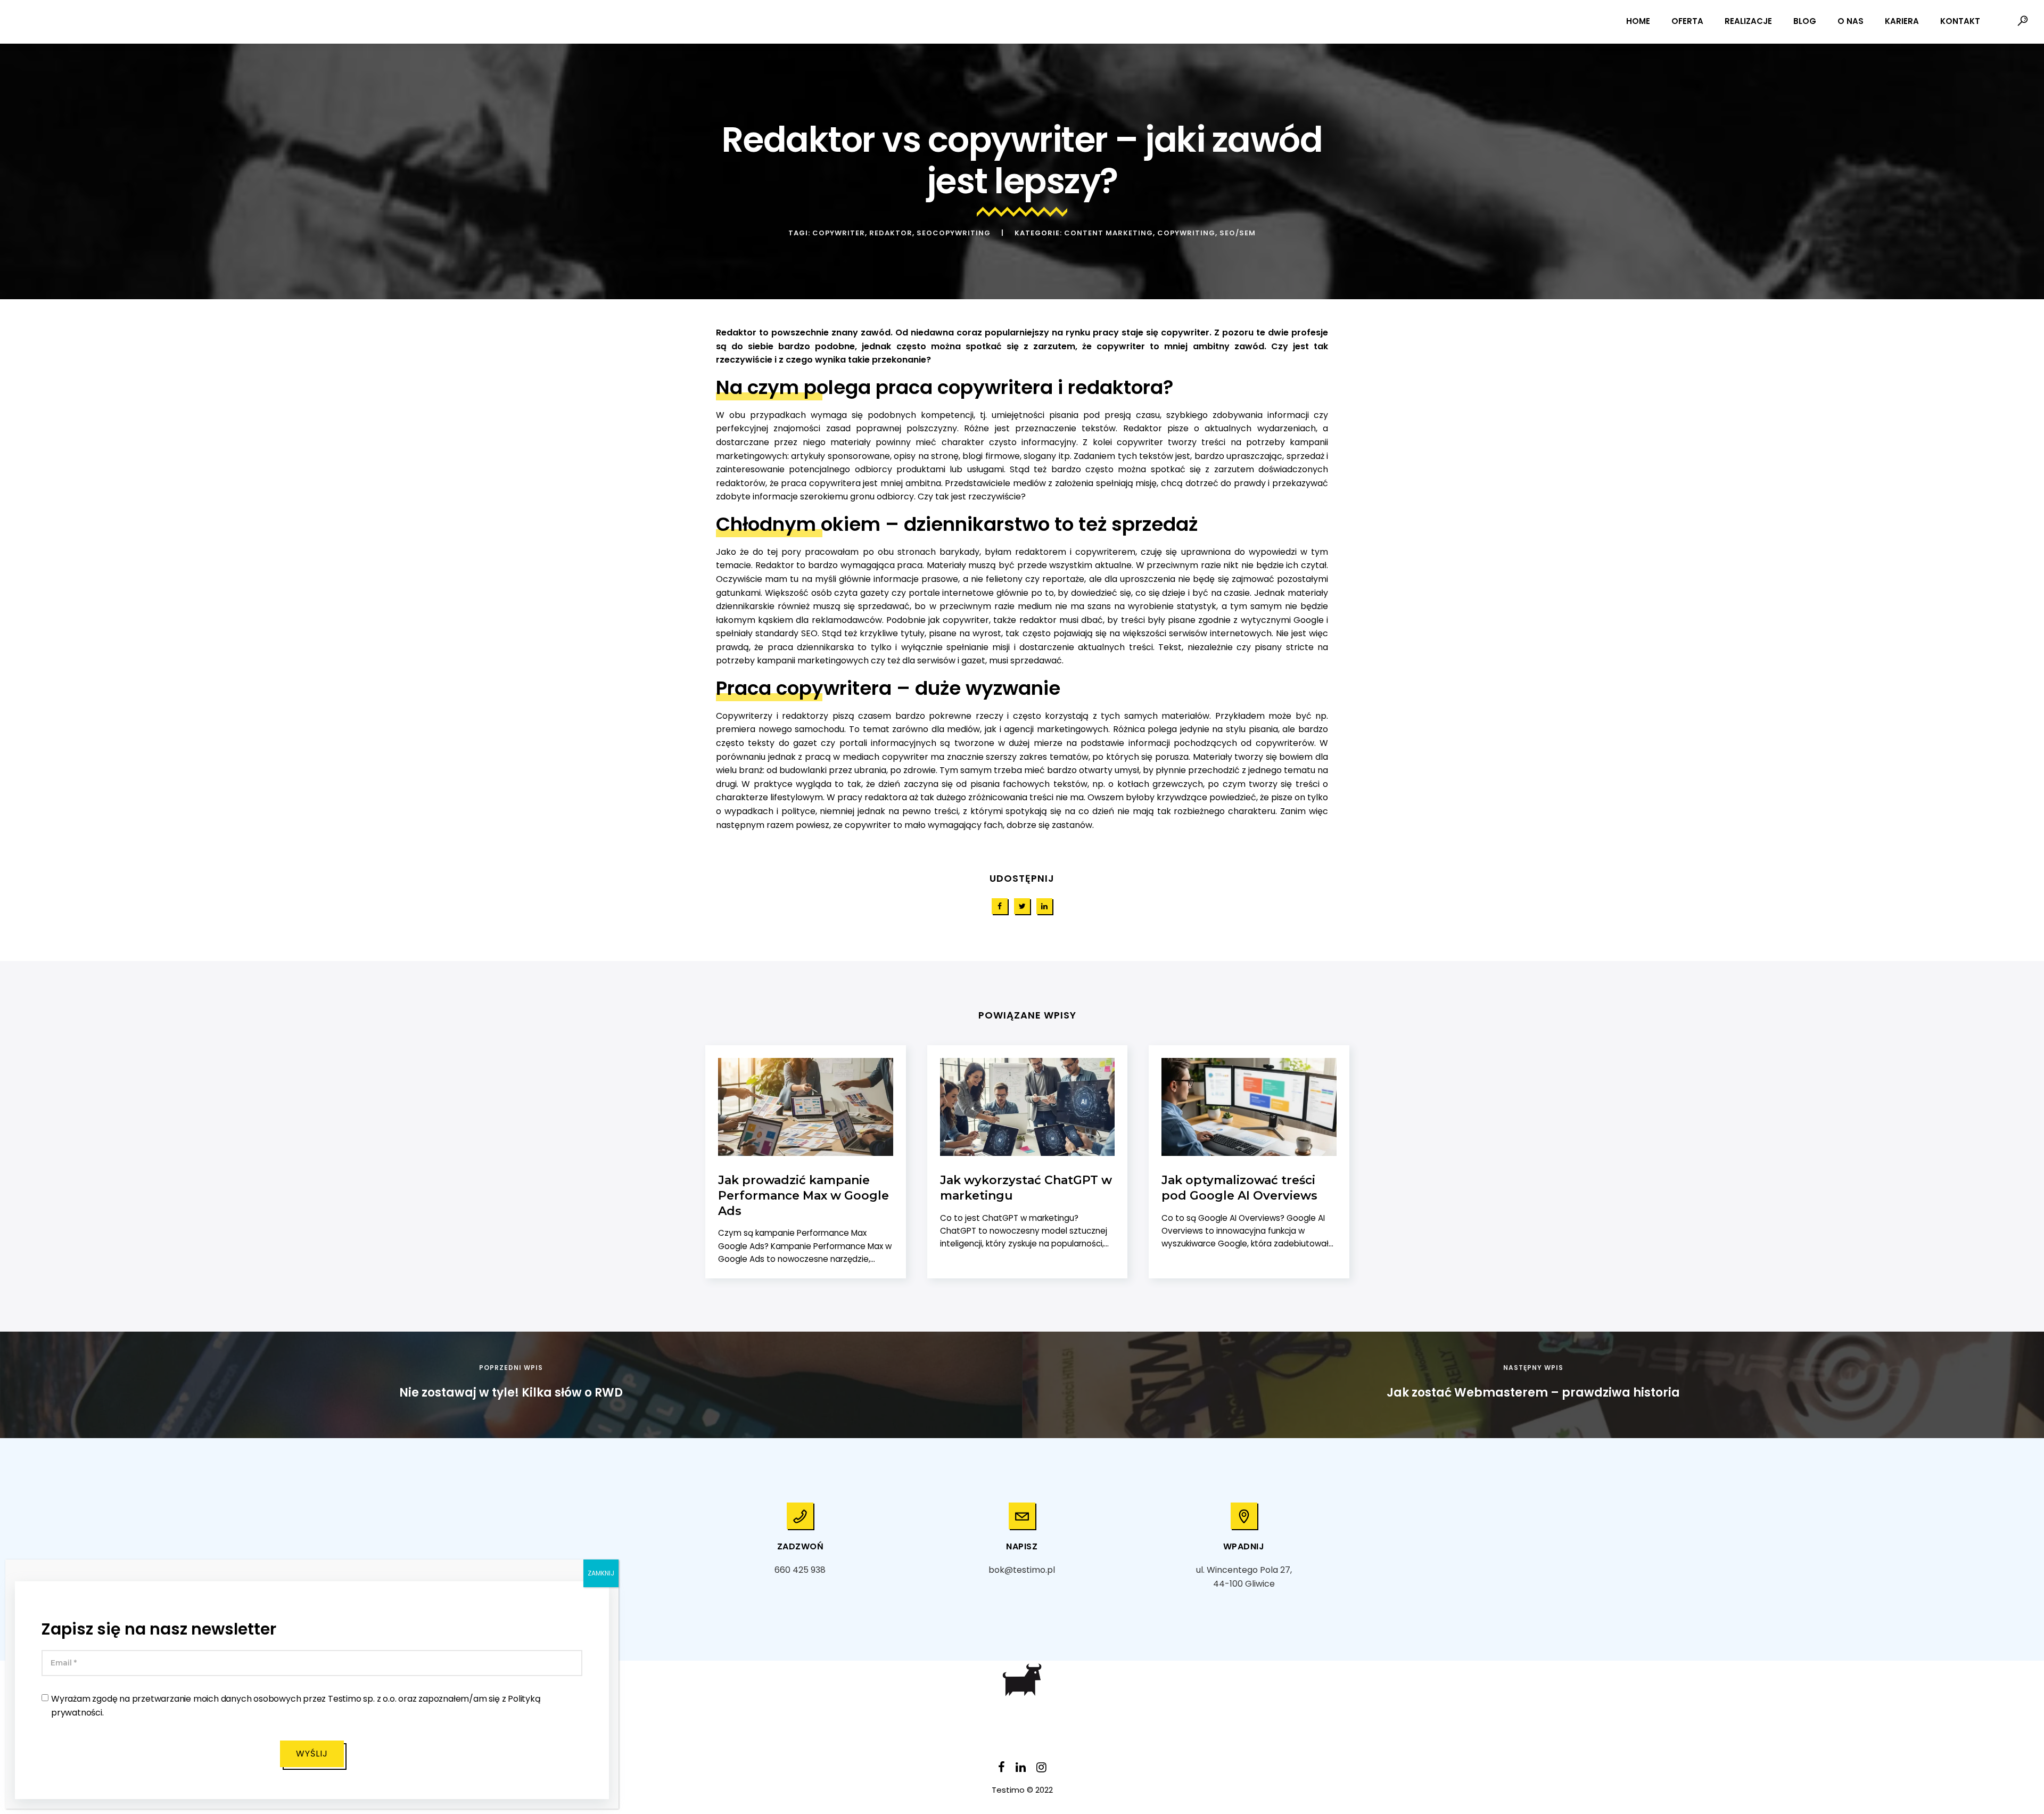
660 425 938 (800, 1570)
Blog (1805, 21)
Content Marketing (1108, 233)
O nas (1851, 21)
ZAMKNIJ (601, 1573)
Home (1638, 21)
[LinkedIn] (1021, 1770)
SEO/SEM (1238, 233)
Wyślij (312, 1754)
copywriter (839, 233)
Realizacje (1748, 21)
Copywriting (1186, 233)
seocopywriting (954, 233)
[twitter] (1022, 906)
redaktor (891, 233)
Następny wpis (1533, 1368)
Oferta (1687, 21)
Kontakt (1960, 21)
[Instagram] (1041, 1770)
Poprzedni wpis (511, 1368)
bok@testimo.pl (1022, 1570)
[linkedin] (1044, 906)
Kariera (1902, 21)
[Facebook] (1002, 1770)
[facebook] (1000, 906)
